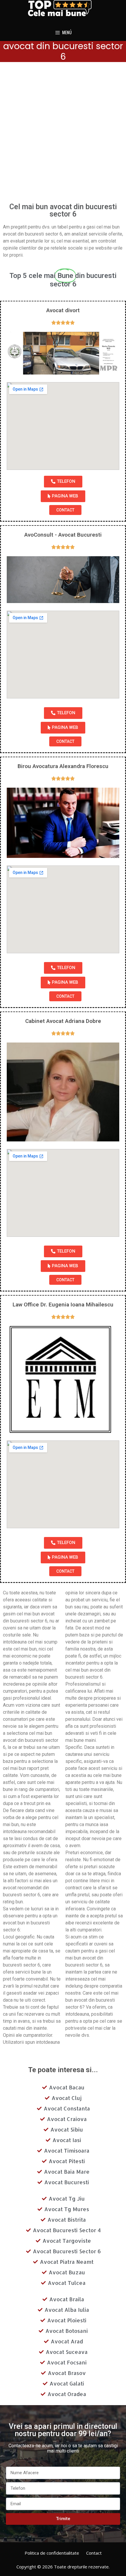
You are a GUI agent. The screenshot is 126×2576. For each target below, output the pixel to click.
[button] (63, 482)
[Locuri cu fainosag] (63, 8)
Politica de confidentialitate (52, 2553)
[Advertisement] (63, 134)
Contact (94, 2553)
